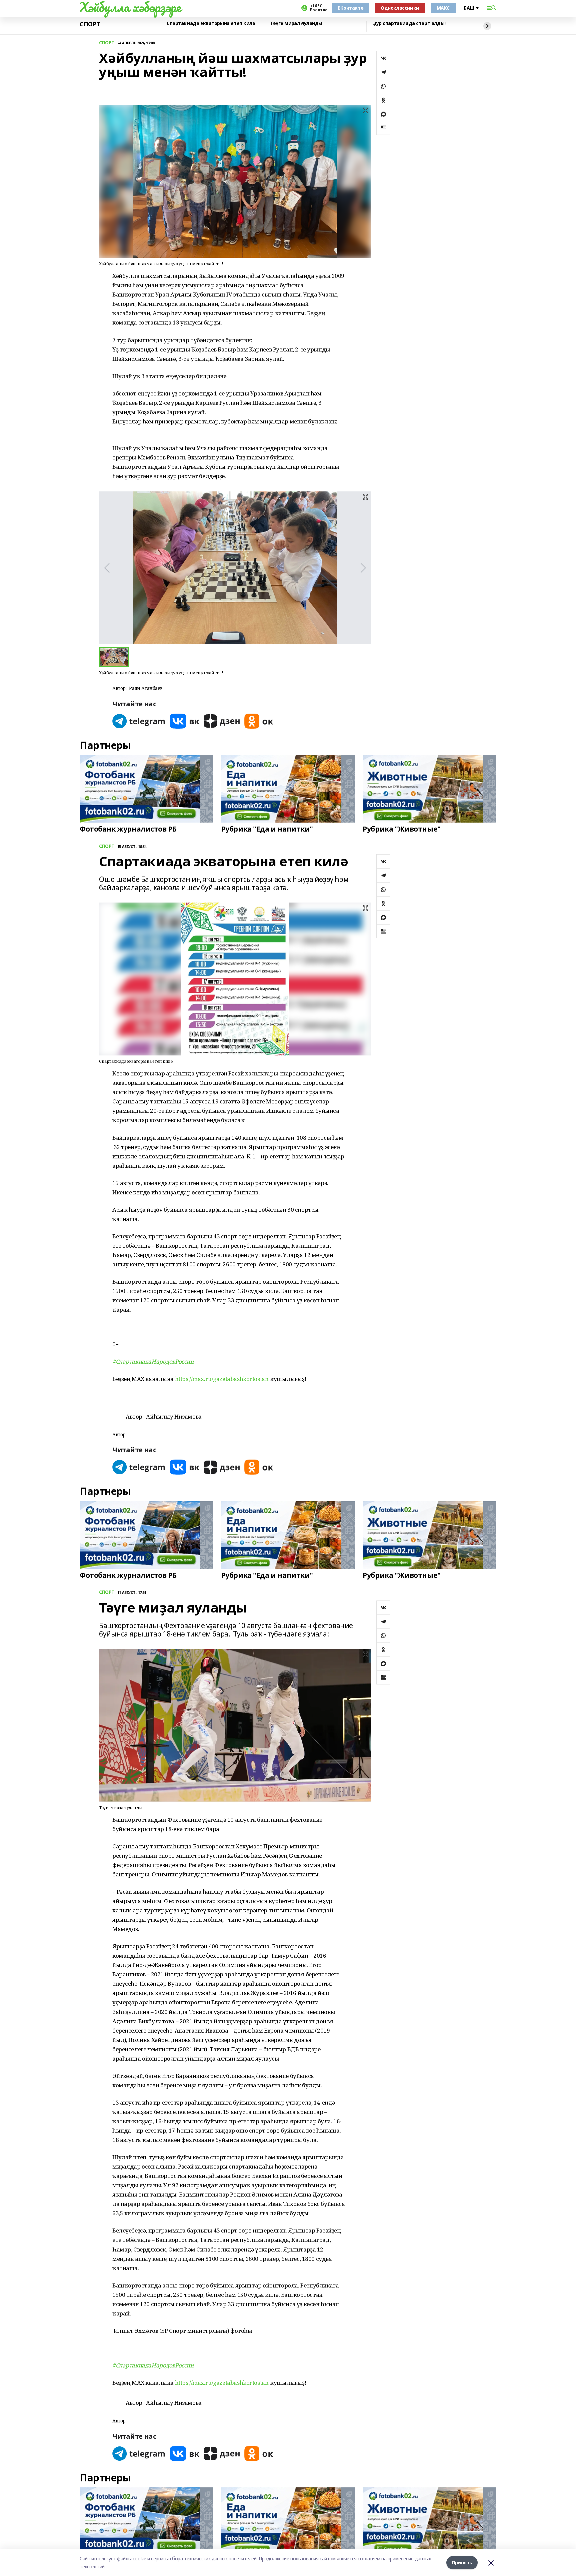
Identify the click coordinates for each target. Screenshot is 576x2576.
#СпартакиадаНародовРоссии (153, 1361)
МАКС (443, 8)
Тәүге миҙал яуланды (296, 23)
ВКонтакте (350, 8)
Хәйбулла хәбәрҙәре (130, 7)
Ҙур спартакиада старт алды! (409, 23)
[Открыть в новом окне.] (139, 721)
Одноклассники (400, 8)
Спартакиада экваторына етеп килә (211, 23)
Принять (462, 2563)
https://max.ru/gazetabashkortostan (222, 1379)
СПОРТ (90, 24)
